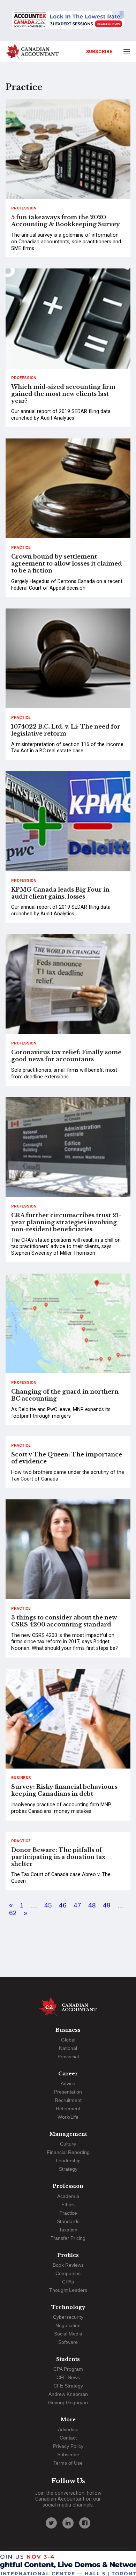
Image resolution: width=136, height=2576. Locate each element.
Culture (68, 2144)
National (68, 2048)
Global (68, 2040)
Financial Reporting (68, 2152)
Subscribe (99, 51)
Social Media (68, 2334)
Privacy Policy (68, 2446)
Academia (68, 2196)
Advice (68, 2083)
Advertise (68, 2429)
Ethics (68, 2205)
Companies (68, 2273)
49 (107, 1905)
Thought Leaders (68, 2290)
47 (77, 1905)
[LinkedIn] (68, 2523)
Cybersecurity (68, 2317)
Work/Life (68, 2117)
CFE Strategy (68, 2386)
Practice (21, 548)
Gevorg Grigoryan (68, 2402)
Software (68, 2342)
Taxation (68, 2230)
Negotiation (68, 2325)
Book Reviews (68, 2265)
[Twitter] (51, 2523)
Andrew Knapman (68, 2394)
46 (63, 1905)
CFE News (68, 2377)
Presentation (68, 2092)
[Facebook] (85, 2523)
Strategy (68, 2169)
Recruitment (68, 2100)
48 (92, 1905)
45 (48, 1905)
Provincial (68, 2057)
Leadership (68, 2161)
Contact (68, 2438)
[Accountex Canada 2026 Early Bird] (68, 21)
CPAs (68, 2282)
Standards (68, 2221)
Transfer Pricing (68, 2238)
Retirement (68, 2109)
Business (21, 1778)
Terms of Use (68, 2463)
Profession (24, 208)
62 (13, 1913)
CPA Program (68, 2369)
